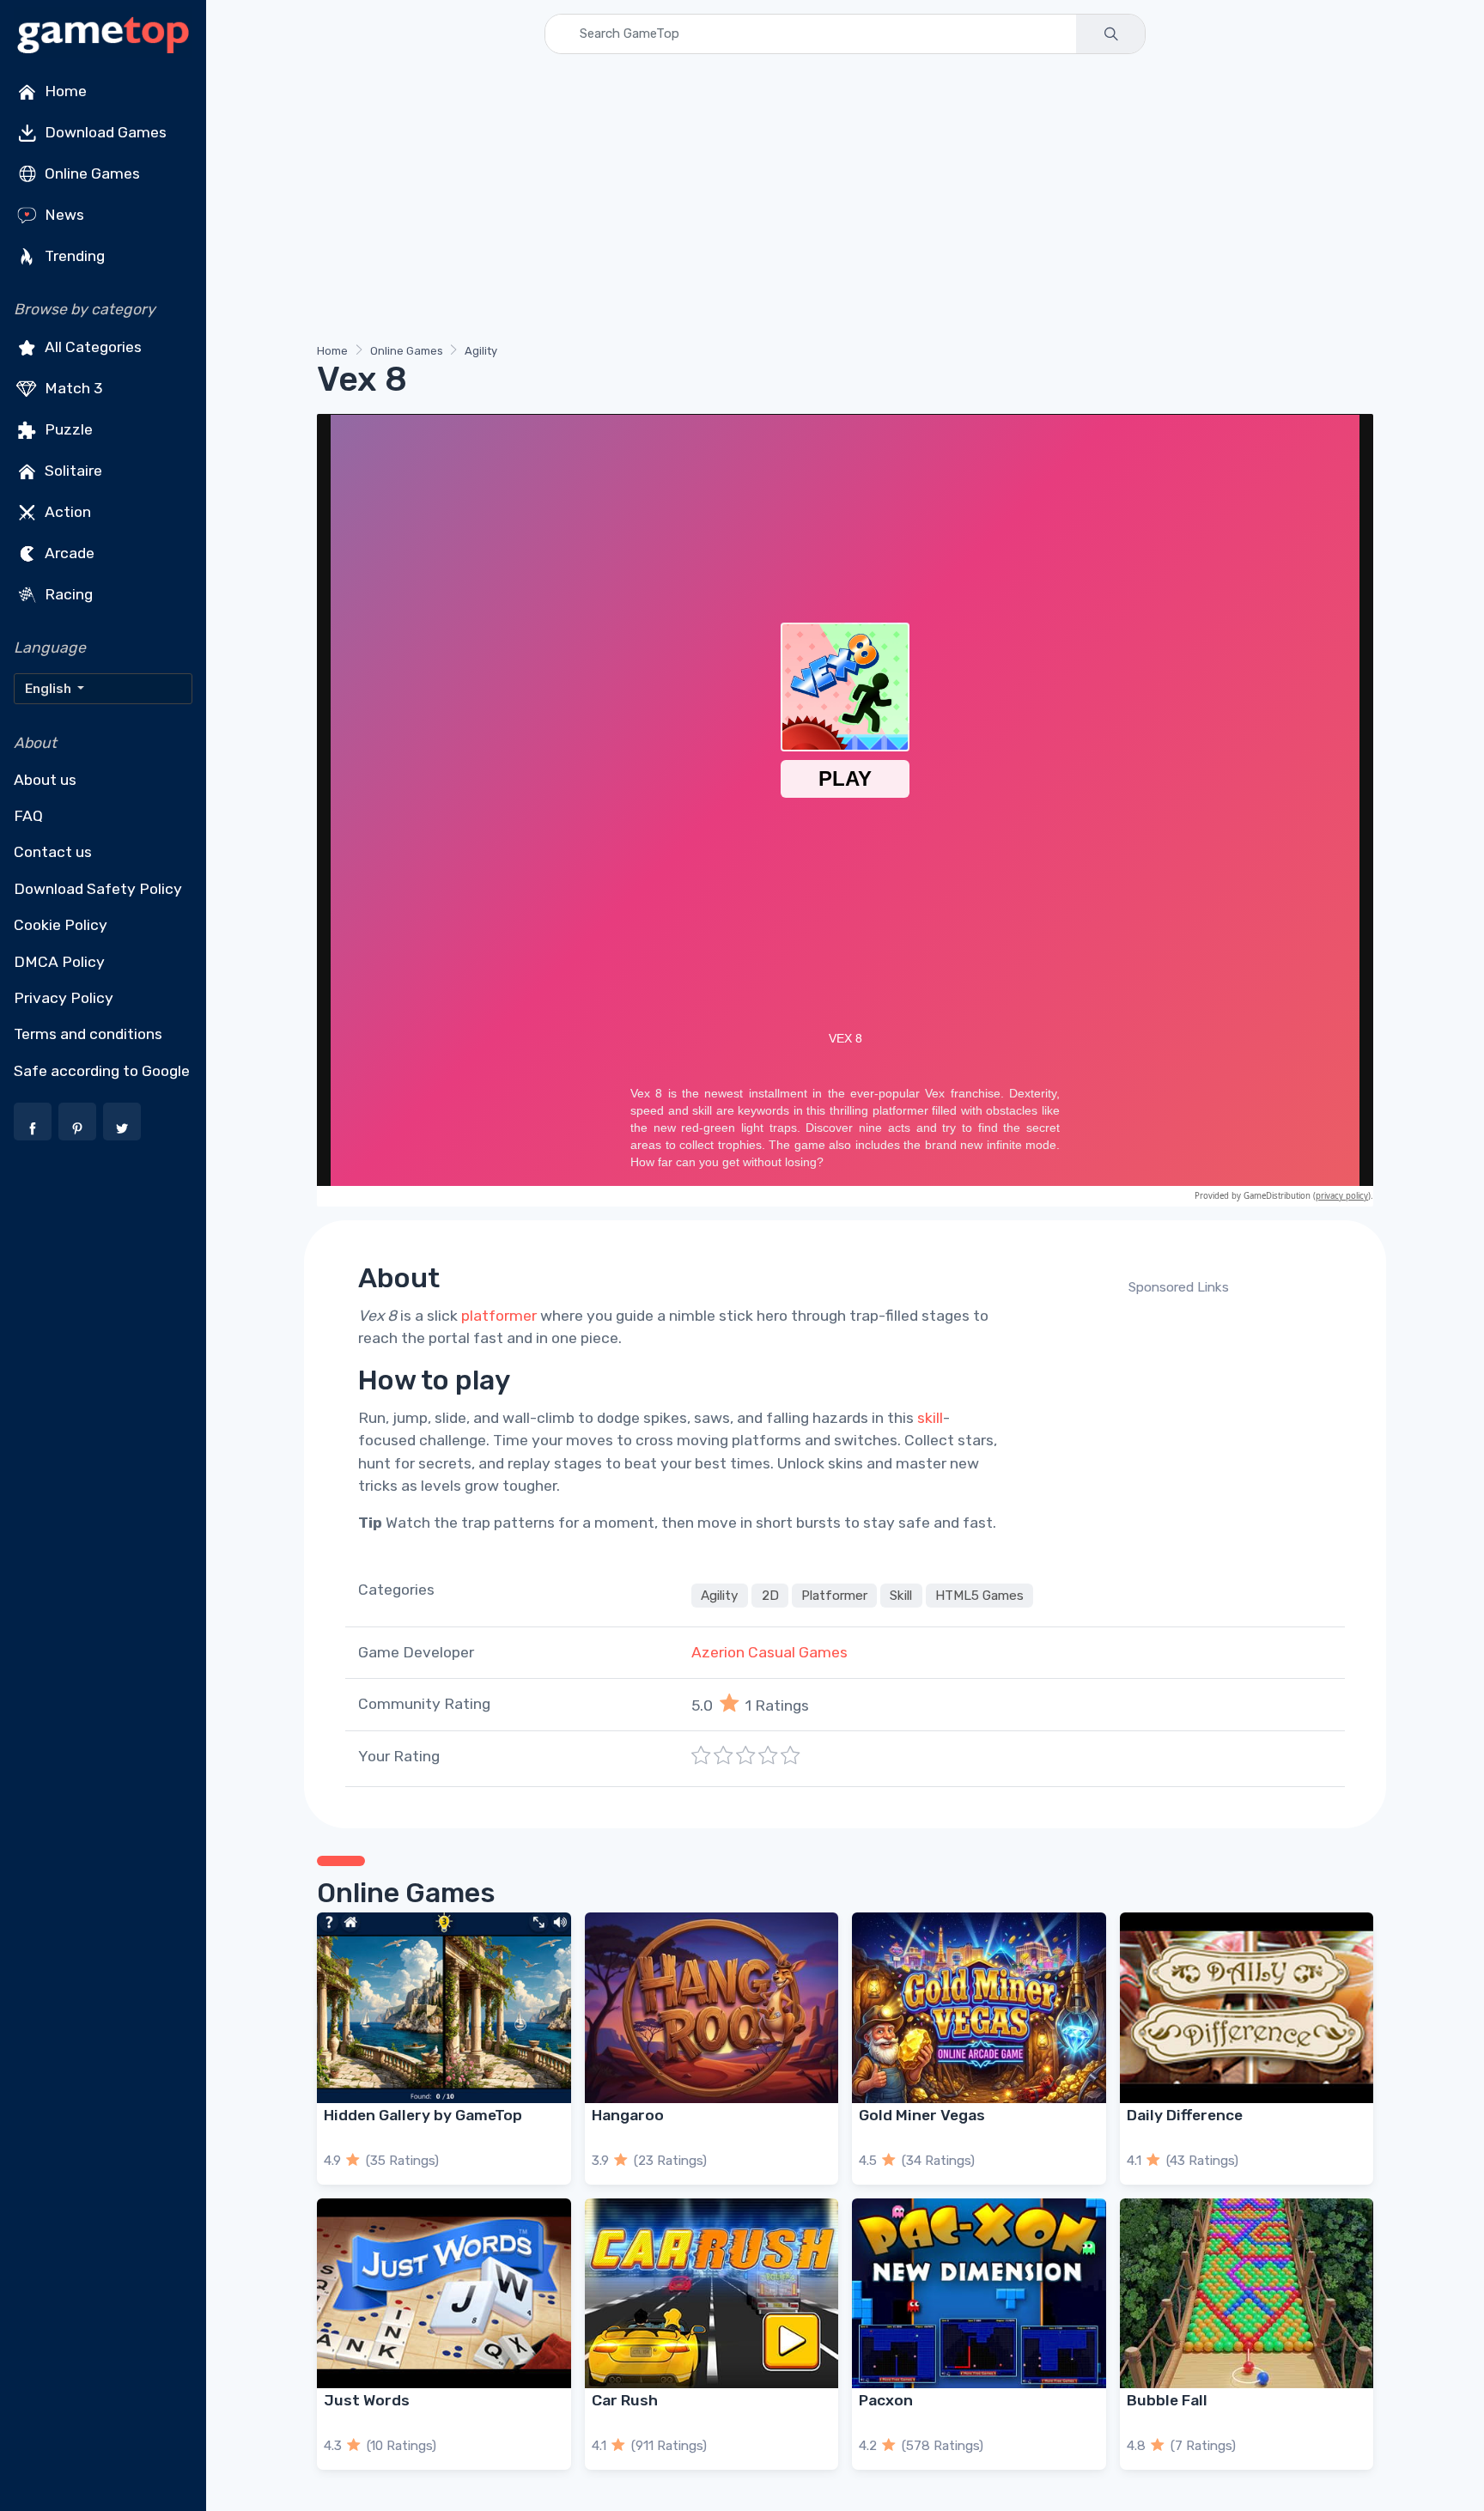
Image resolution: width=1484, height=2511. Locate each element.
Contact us (53, 852)
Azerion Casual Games (769, 1652)
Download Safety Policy (98, 889)
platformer (499, 1316)
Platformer (834, 1596)
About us (45, 780)
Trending (73, 256)
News (63, 215)
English (49, 689)
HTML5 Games (979, 1596)
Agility (481, 351)
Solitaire (72, 471)
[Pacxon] (979, 2293)
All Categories (91, 347)
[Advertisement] (832, 202)
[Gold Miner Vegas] (979, 2007)
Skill (901, 1596)
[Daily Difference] (1247, 2007)
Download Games (104, 132)
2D (770, 1596)
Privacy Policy (64, 998)
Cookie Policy (61, 925)
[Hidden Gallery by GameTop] (444, 2007)
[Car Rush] (712, 2293)
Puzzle (67, 429)
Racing (67, 594)
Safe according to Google (102, 1071)
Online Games (91, 173)
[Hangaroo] (712, 2007)
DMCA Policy (59, 962)
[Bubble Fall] (1247, 2293)
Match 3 (72, 388)
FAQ (28, 816)
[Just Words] (444, 2293)
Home (64, 91)
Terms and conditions (88, 1034)
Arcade (68, 553)
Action (66, 512)
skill (930, 1418)
